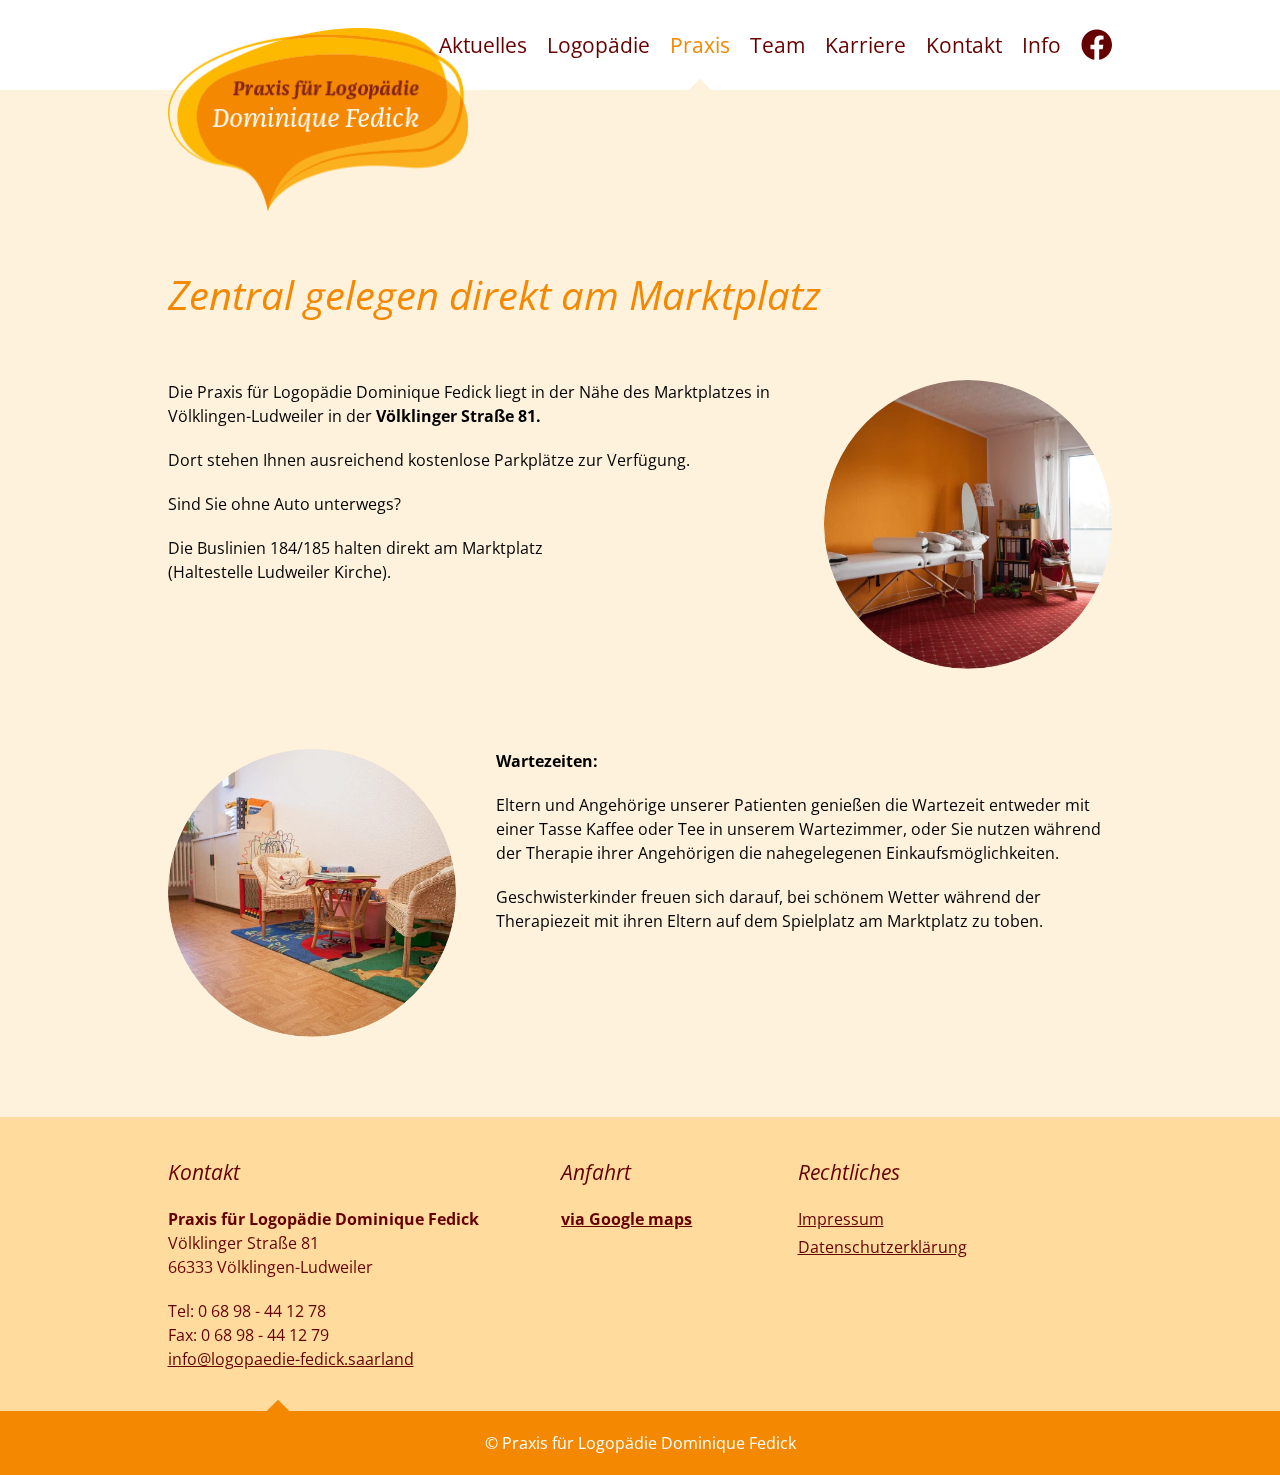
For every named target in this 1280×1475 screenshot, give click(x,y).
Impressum (841, 1219)
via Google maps (626, 1219)
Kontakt (964, 45)
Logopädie (598, 45)
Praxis (700, 45)
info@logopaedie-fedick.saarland (291, 1359)
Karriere (865, 45)
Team (777, 45)
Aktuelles (483, 45)
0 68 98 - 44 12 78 (262, 1311)
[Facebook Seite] (1097, 45)
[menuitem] (483, 45)
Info (1041, 45)
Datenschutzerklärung (882, 1247)
